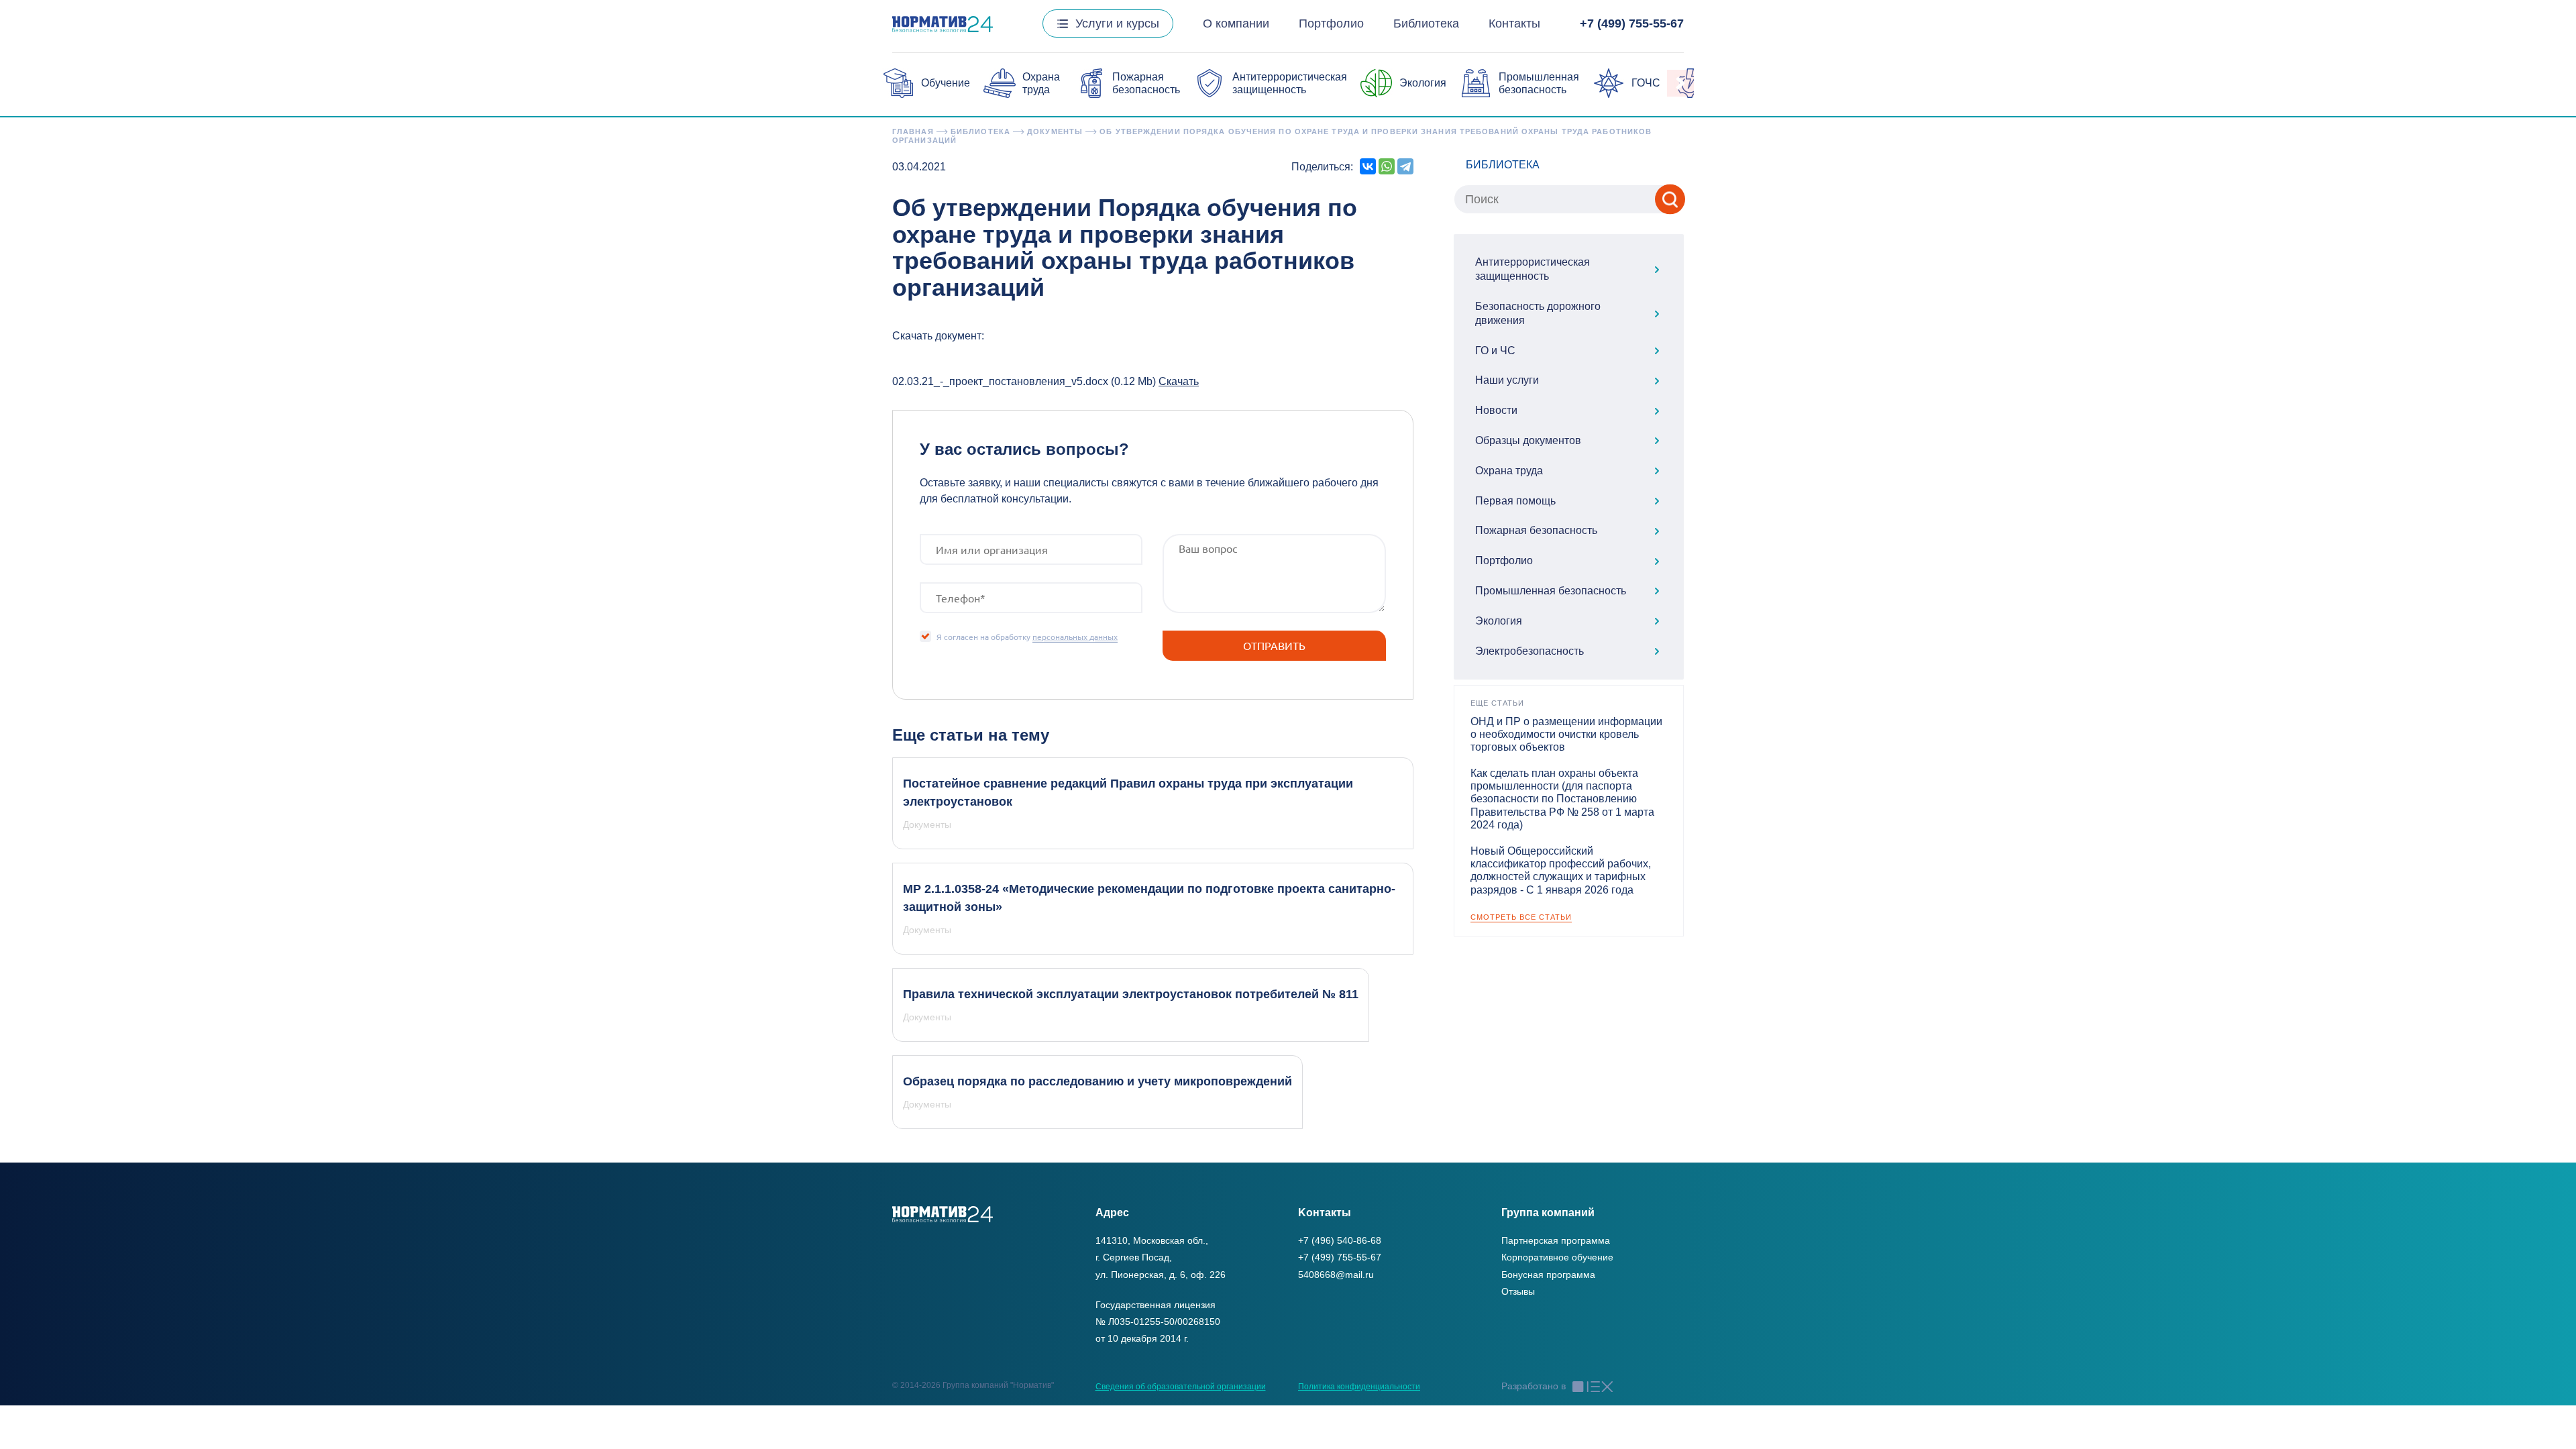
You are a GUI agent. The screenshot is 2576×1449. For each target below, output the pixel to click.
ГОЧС (1646, 83)
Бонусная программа (1548, 1275)
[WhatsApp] (1387, 166)
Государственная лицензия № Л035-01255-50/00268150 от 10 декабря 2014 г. (1158, 1322)
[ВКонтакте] (1368, 166)
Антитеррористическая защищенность (1533, 269)
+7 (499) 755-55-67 (1632, 23)
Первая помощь (1515, 501)
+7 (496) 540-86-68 (1340, 1240)
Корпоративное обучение (1557, 1257)
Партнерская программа (1556, 1240)
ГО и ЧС (1495, 351)
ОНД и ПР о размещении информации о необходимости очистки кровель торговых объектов (1566, 734)
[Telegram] (1405, 166)
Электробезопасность (1529, 651)
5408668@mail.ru (1336, 1275)
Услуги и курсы (1117, 23)
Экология (1423, 83)
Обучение (946, 83)
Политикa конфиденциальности (1359, 1387)
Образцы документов (1528, 440)
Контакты (1514, 23)
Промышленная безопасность (1551, 591)
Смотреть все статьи (1521, 917)
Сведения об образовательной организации (1181, 1387)
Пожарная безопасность (1536, 530)
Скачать (1179, 381)
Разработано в (1534, 1386)
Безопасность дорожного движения (1538, 313)
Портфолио (1331, 23)
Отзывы (1518, 1291)
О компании (1236, 23)
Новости (1496, 410)
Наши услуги (1507, 380)
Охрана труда (1509, 471)
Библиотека (1426, 23)
